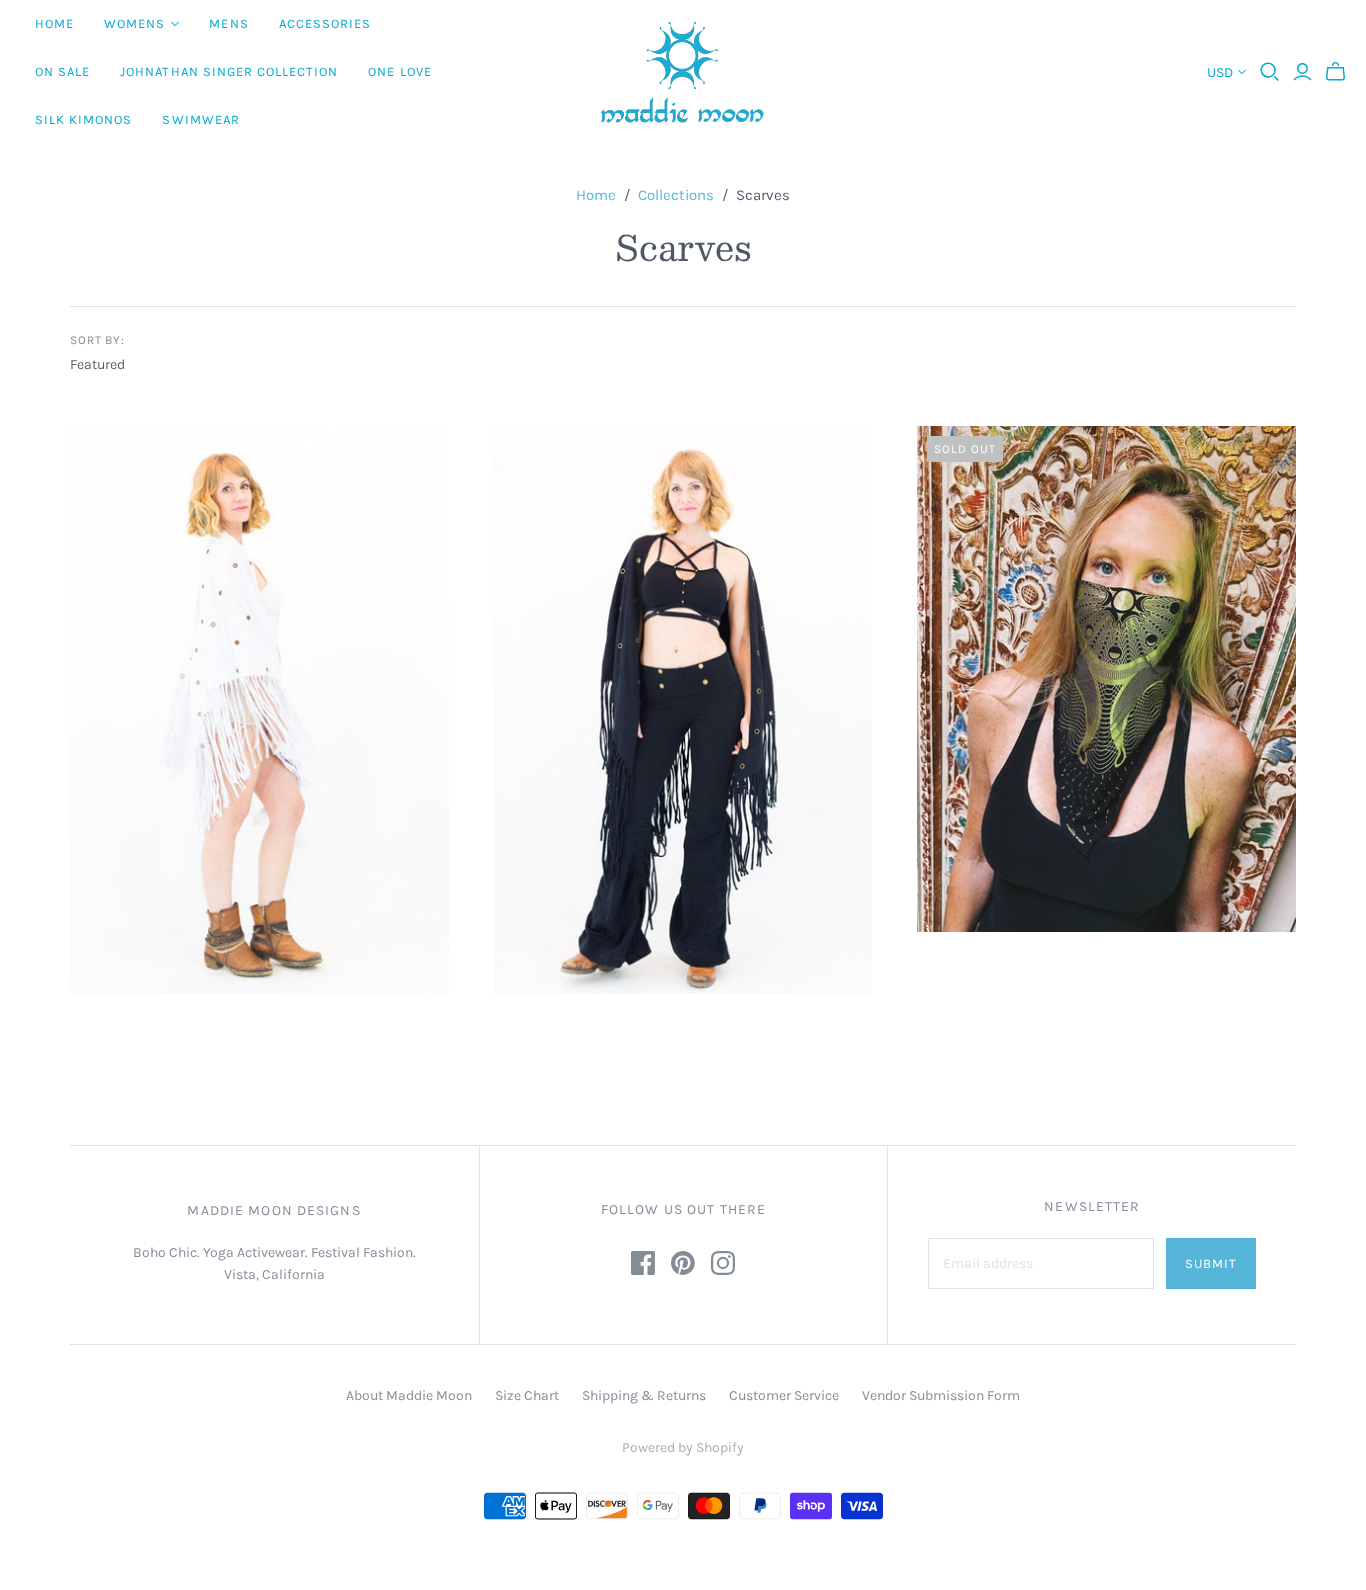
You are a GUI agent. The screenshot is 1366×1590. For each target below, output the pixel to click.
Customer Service (784, 1395)
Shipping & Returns (644, 1395)
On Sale (62, 71)
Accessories (325, 23)
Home (54, 23)
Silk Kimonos (83, 119)
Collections (676, 195)
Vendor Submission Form (941, 1395)
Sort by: (98, 340)
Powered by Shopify (683, 1447)
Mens (228, 23)
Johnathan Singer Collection (229, 71)
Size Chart (527, 1395)
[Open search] (1270, 72)
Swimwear (200, 119)
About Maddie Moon (409, 1395)
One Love (399, 71)
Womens (134, 23)
